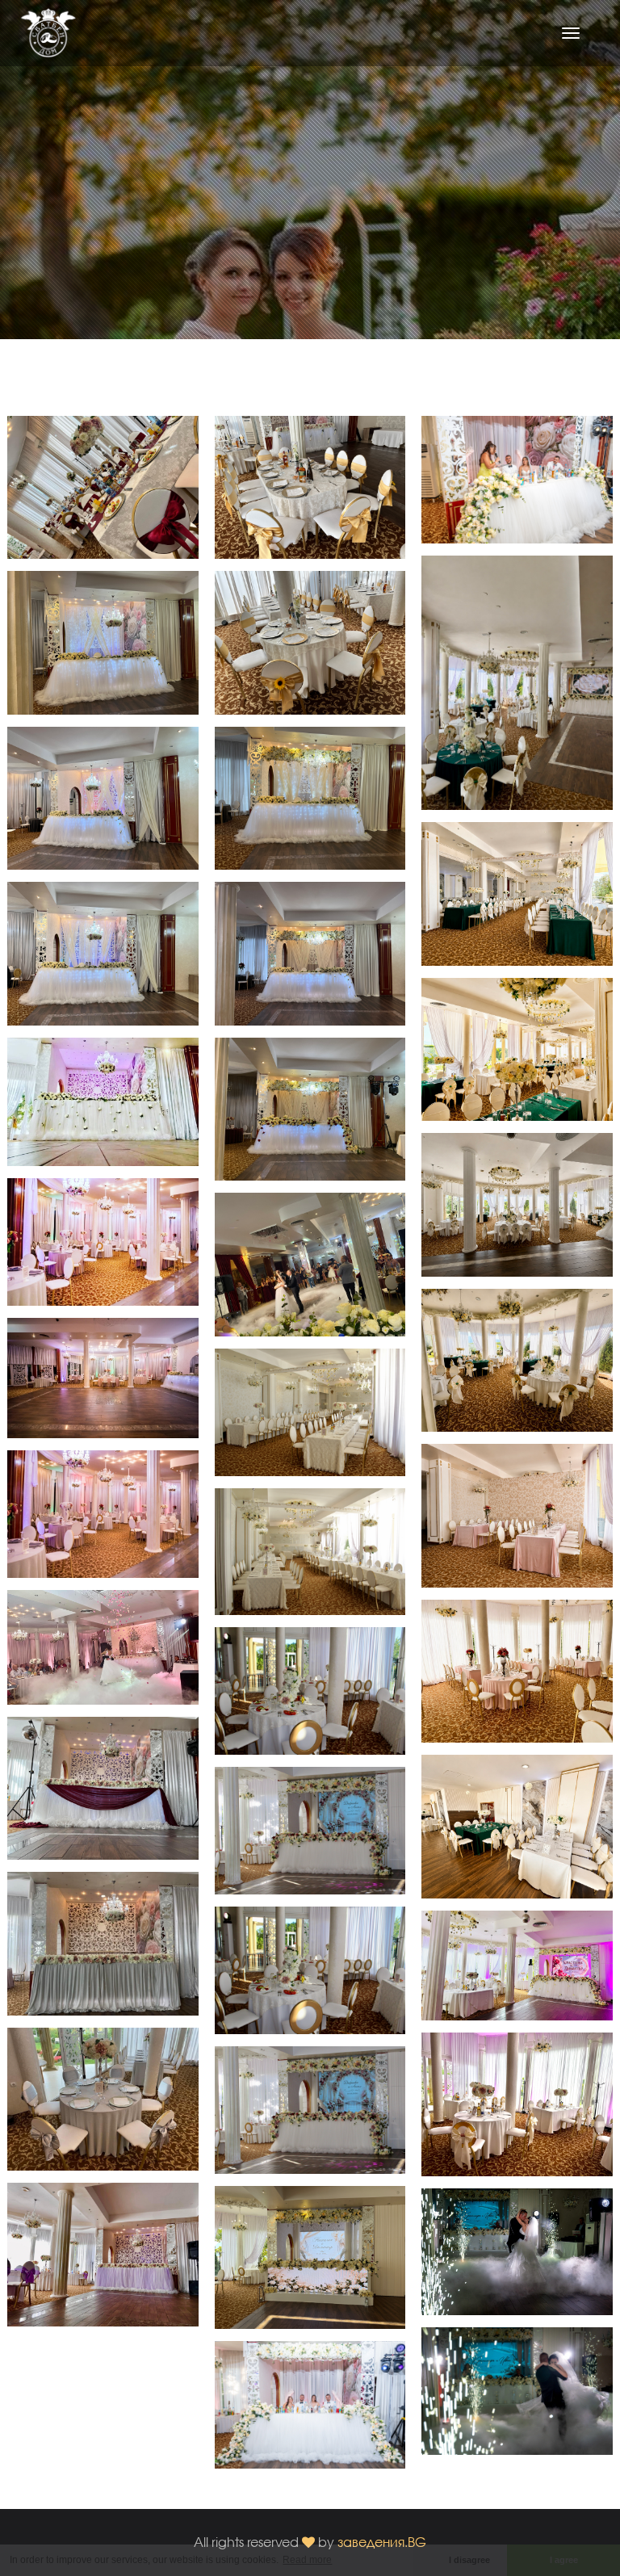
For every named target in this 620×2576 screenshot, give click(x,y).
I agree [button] (564, 2560)
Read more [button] (307, 2560)
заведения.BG (382, 2542)
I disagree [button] (469, 2560)
